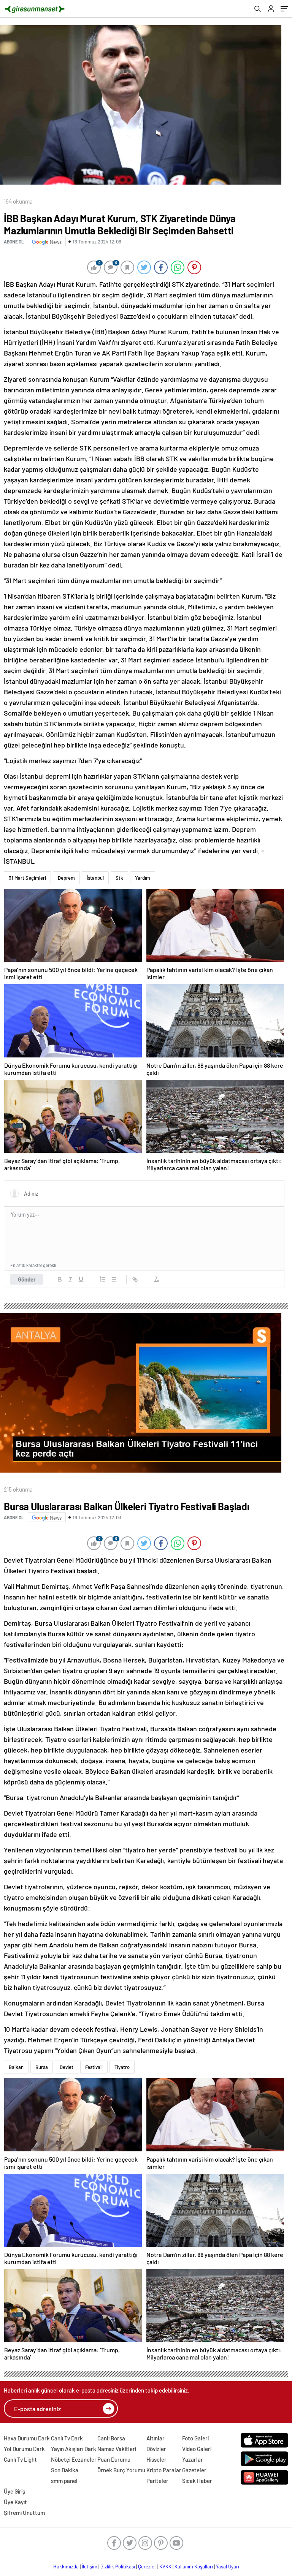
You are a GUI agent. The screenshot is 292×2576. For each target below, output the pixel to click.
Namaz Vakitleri (117, 2449)
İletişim (90, 2567)
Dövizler (156, 2449)
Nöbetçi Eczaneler (74, 2459)
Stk (119, 878)
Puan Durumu (114, 2459)
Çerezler (147, 2567)
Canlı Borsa (111, 2438)
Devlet (67, 2067)
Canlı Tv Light (20, 2459)
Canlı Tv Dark (67, 2438)
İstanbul (95, 878)
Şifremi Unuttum (24, 2513)
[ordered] (103, 1279)
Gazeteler (194, 2470)
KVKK (165, 2567)
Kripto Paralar (164, 2470)
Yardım (143, 878)
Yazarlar (193, 2459)
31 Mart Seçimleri (27, 878)
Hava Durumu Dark (27, 2438)
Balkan (16, 2067)
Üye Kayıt (15, 2502)
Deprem (66, 878)
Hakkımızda (66, 2567)
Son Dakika (65, 2470)
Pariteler (157, 2481)
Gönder (27, 1279)
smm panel (64, 2481)
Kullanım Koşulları (194, 2567)
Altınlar (156, 2438)
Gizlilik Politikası (118, 2567)
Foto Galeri (195, 2438)
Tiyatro (122, 2067)
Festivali (94, 2067)
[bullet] (113, 1279)
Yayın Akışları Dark (74, 2449)
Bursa (42, 2067)
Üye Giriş (14, 2491)
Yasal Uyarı (228, 2567)
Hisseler (156, 2459)
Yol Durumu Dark (24, 2449)
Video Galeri (197, 2449)
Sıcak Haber (197, 2481)
